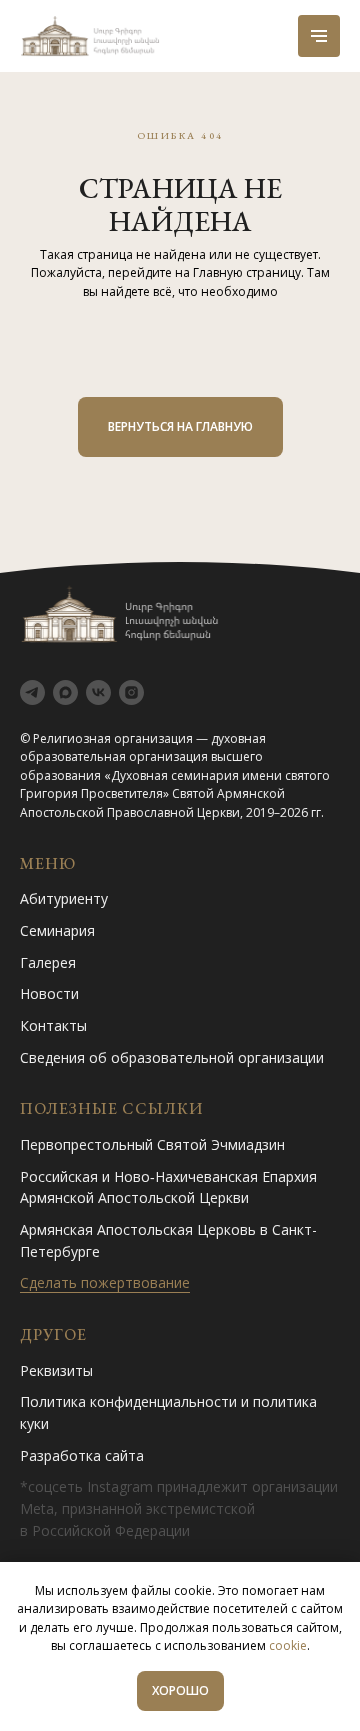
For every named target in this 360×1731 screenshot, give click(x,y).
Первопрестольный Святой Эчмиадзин (152, 1144)
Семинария (57, 930)
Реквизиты (56, 1370)
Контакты (53, 1025)
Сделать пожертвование (105, 1282)
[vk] (98, 692)
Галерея (48, 962)
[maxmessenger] (65, 692)
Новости (49, 993)
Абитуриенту (64, 898)
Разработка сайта (82, 1455)
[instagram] (131, 692)
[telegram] (32, 692)
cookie (288, 1645)
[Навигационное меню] (319, 36)
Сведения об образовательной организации (172, 1057)
